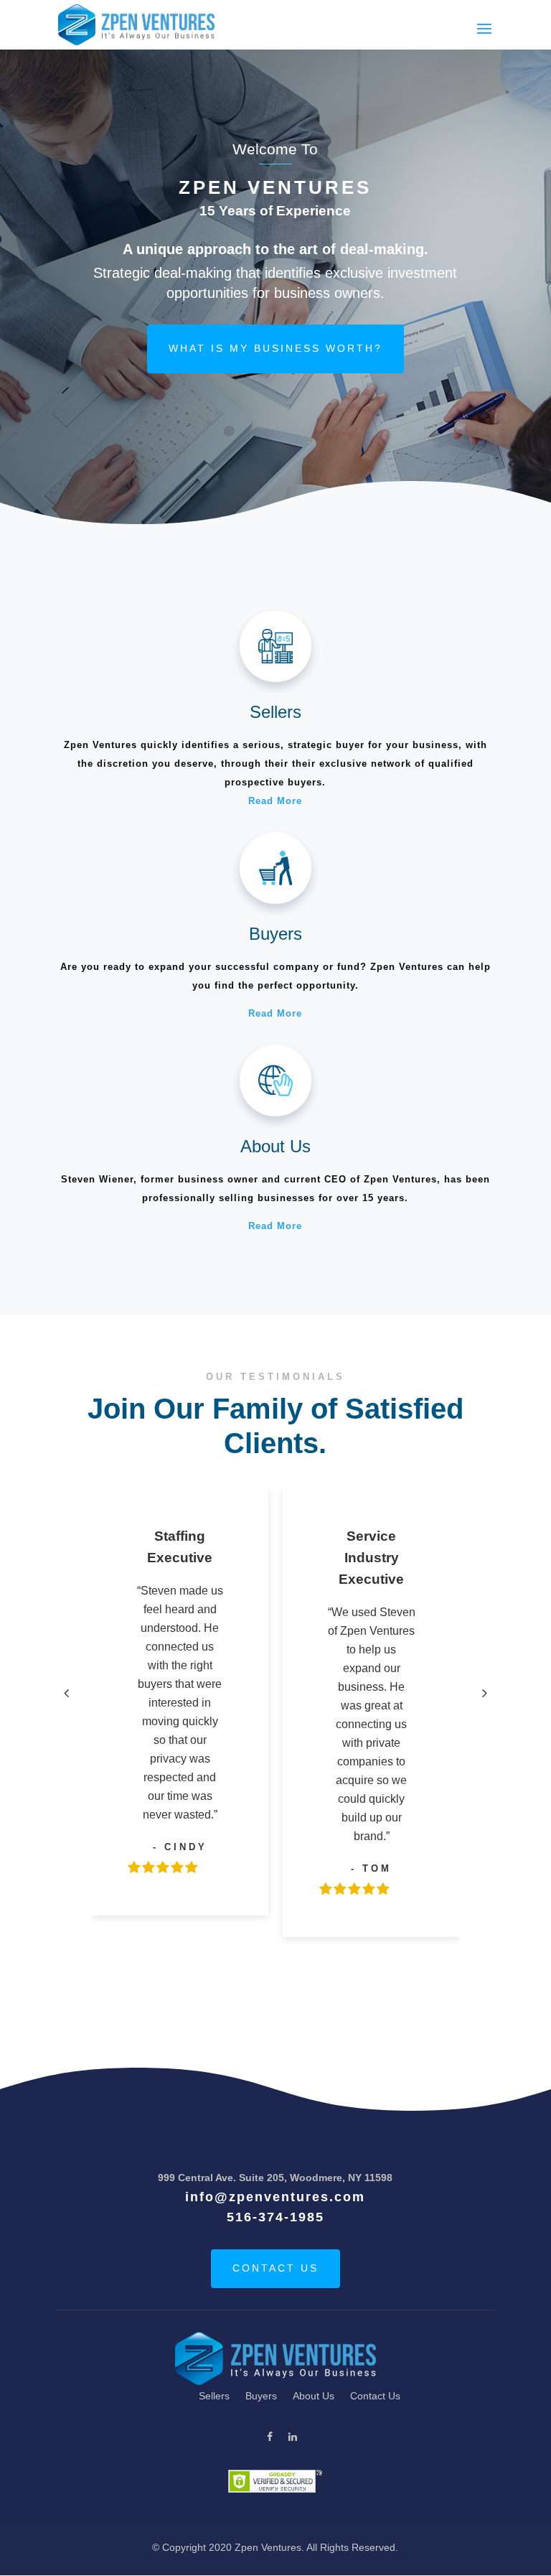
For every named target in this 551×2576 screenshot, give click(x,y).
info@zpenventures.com (275, 2197)
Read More (275, 801)
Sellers (214, 2396)
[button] (67, 1693)
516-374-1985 (275, 2217)
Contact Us (375, 2396)
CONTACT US (275, 2268)
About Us (314, 2396)
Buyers (261, 2396)
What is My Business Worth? (275, 348)
